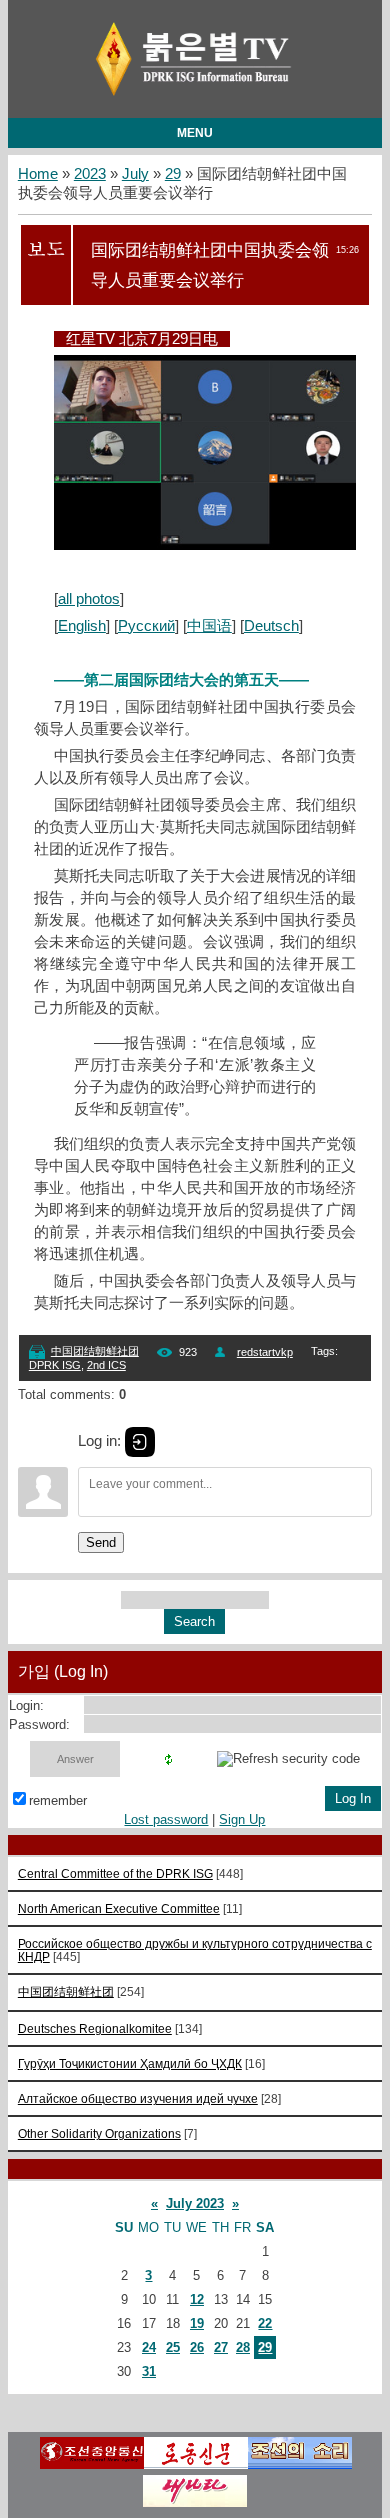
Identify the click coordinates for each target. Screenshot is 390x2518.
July (135, 174)
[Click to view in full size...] (215, 545)
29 (173, 174)
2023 (90, 174)
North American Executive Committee (119, 1908)
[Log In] (140, 1442)
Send (101, 1542)
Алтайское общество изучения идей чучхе (138, 2098)
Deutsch (271, 626)
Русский (146, 626)
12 (197, 2299)
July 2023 (195, 2203)
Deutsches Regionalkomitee (95, 2028)
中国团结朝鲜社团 (95, 1351)
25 (173, 2347)
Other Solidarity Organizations (99, 2133)
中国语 (209, 626)
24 (149, 2347)
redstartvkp (265, 1352)
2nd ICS (106, 1365)
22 (265, 2323)
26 (197, 2347)
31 (149, 2371)
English (82, 626)
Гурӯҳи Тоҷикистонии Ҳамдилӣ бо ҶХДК (130, 2063)
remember (58, 1800)
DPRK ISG (55, 1365)
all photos (89, 599)
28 (243, 2347)
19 (197, 2323)
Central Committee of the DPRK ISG (115, 1873)
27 (221, 2347)
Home (38, 174)
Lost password (166, 1819)
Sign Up (242, 1819)
